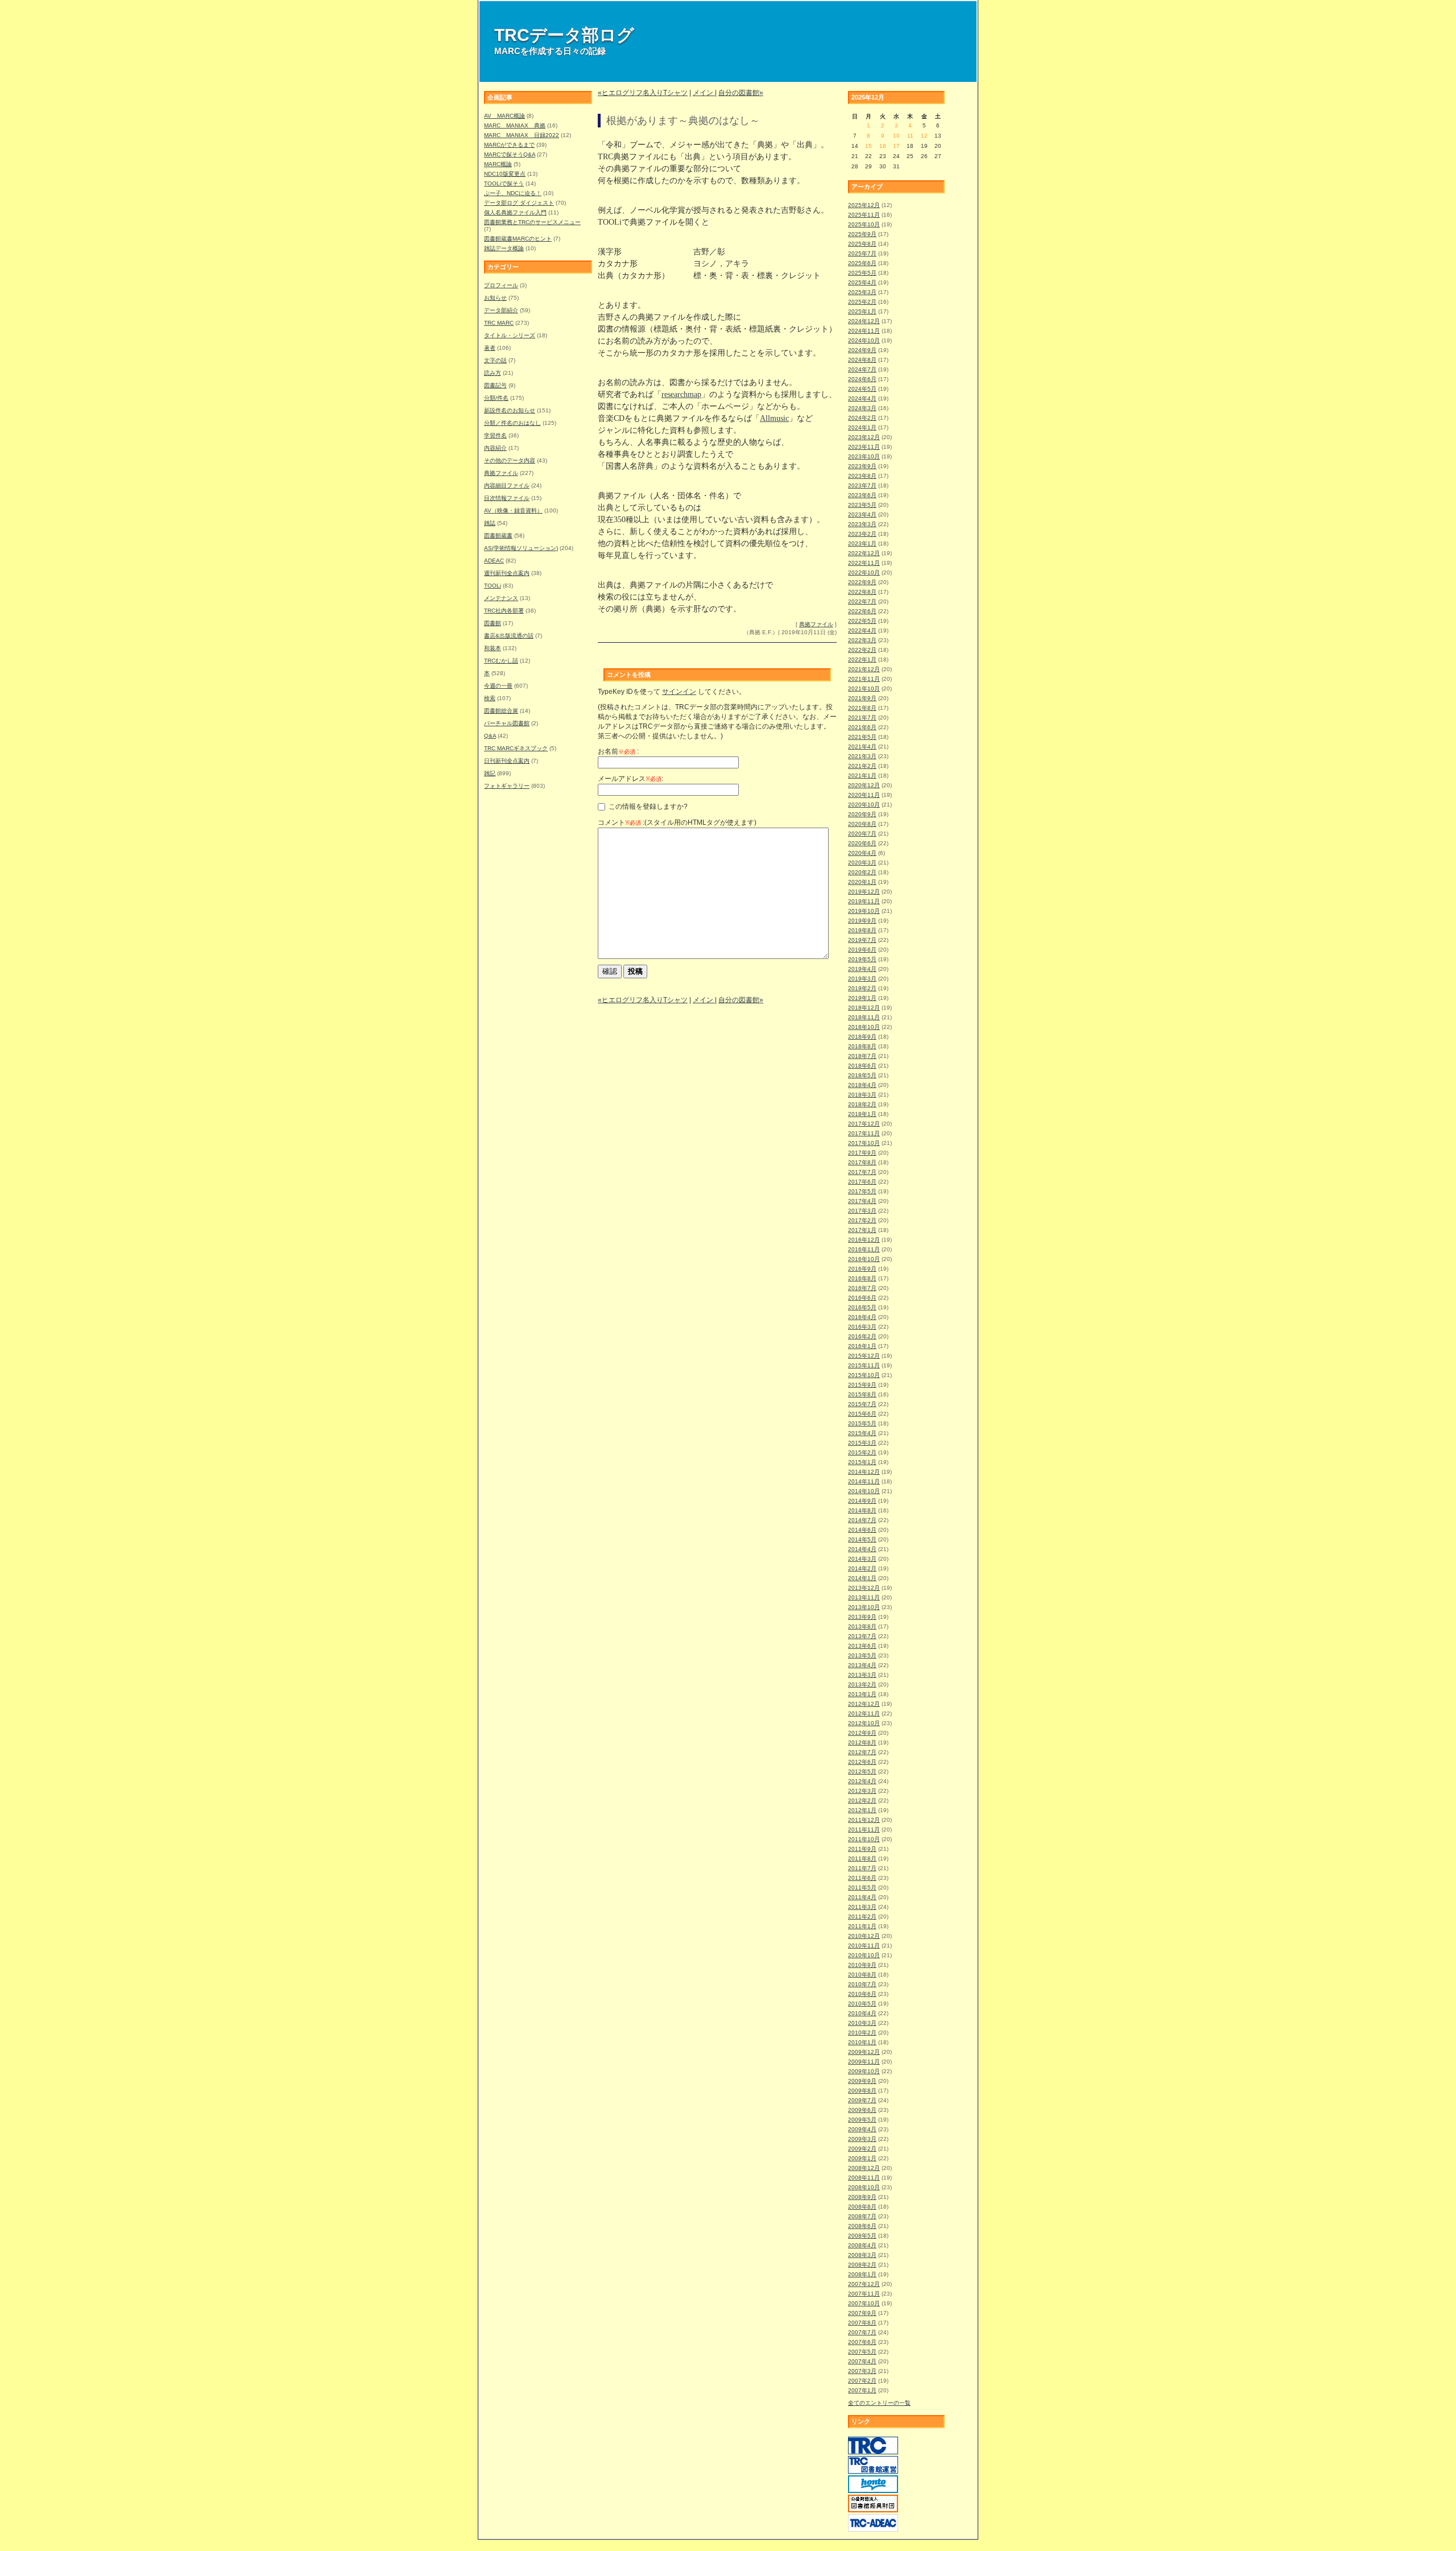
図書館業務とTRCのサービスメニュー (532, 222)
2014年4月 (862, 1549)
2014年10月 (864, 1491)
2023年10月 (864, 456)
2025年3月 (862, 292)
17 (896, 146)
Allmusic (774, 418)
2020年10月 (864, 805)
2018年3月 (862, 1095)
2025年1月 (862, 311)
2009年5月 (862, 2120)
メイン (704, 93)
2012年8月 (862, 1742)
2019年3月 (862, 979)
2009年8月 (862, 2091)
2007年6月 (862, 2342)
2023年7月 (862, 485)
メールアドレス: (630, 779)
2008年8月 (862, 2207)
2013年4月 (862, 1665)
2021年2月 (862, 766)
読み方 (493, 373)
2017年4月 (862, 1201)
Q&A (490, 736)
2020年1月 (862, 882)
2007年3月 (862, 2371)
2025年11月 (864, 215)
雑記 (490, 773)
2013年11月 (864, 1597)
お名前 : (618, 751)
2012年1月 (862, 1810)
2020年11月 (864, 795)
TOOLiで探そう (504, 183)
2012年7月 (862, 1752)
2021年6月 (862, 727)
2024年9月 (862, 350)
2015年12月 (864, 1356)
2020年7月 (862, 834)
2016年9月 (862, 1269)
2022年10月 (864, 572)
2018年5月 (862, 1075)
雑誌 (490, 523)
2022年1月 (862, 660)
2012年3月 (862, 1791)
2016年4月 (862, 1317)
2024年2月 (862, 418)
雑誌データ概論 (504, 248)
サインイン (679, 692)
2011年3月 (862, 1907)
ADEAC (494, 561)
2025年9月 (862, 234)
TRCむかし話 (501, 661)
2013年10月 (864, 1607)
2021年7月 (862, 718)
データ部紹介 (501, 310)
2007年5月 (862, 2352)
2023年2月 (862, 534)
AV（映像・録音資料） (513, 510)
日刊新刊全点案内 (507, 761)
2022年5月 (862, 621)
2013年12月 (864, 1588)
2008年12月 (864, 2168)
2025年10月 (864, 224)
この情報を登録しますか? (647, 807)
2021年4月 (862, 747)
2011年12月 (864, 1820)
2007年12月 (864, 2284)
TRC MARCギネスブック (516, 748)
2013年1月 (862, 1694)
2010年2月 (862, 2033)
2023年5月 (862, 505)
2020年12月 (864, 785)
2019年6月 (862, 950)
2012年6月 (862, 1762)
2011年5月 (862, 1888)
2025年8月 (862, 244)
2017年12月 (864, 1124)
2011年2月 (862, 1917)
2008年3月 (862, 2255)
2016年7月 (862, 1288)
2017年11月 (864, 1133)
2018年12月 (864, 1008)
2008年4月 (862, 2245)
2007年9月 (862, 2313)
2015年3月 (862, 1443)
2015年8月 (862, 1394)
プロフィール (501, 285)
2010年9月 (862, 1965)
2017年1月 (862, 1230)
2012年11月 (864, 1713)
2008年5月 (862, 2236)
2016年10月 (864, 1259)
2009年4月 (862, 2129)
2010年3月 (862, 2023)
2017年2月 (862, 1220)
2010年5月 (862, 2004)
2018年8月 (862, 1046)
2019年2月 (862, 988)
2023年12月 (864, 437)
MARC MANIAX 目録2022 (522, 135)
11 (910, 136)
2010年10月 (864, 1955)
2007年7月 (862, 2332)
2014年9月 (862, 1501)
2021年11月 (864, 679)
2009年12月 (864, 2052)
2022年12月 (864, 553)
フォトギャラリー (507, 786)
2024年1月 (862, 427)
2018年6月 (862, 1066)
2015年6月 (862, 1414)
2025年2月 (862, 302)
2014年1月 (862, 1578)
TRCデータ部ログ (564, 35)
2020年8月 (862, 824)
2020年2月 (862, 872)
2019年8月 (862, 930)
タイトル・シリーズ (510, 335)
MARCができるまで (509, 145)
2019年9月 (862, 921)
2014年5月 (862, 1539)
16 (883, 146)
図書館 (493, 623)
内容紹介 (495, 448)
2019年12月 (864, 892)
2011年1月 (862, 1926)
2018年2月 (862, 1104)
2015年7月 (862, 1404)
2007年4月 (862, 2361)
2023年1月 (862, 543)
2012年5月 (862, 1771)
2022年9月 (862, 582)
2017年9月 (862, 1153)
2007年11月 (864, 2294)
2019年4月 (862, 969)
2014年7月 (862, 1520)
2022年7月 (862, 601)
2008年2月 (862, 2265)
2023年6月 (862, 495)
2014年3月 (862, 1559)
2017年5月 (862, 1191)
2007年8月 (862, 2323)
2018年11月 (864, 1017)
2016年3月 (862, 1327)
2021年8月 (862, 708)
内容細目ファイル (507, 485)
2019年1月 (862, 998)
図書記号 (495, 385)
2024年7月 (862, 369)
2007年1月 (862, 2390)
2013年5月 (862, 1655)
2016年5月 (862, 1307)
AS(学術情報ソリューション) (521, 548)
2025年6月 (862, 263)
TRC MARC (499, 323)
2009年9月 (862, 2081)
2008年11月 (864, 2178)
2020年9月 (862, 814)
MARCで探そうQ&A (510, 154)
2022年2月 (862, 650)
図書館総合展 (501, 711)
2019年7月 (862, 940)
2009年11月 (864, 2062)
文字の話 (495, 360)
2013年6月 (862, 1646)
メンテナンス (501, 598)
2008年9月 (862, 2197)
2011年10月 (864, 1839)
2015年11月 (864, 1365)
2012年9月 (862, 1733)
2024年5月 (862, 389)
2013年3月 (862, 1675)
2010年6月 (862, 1994)
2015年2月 (862, 1452)
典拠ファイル (501, 473)
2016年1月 (862, 1346)
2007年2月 (862, 2381)
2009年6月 (862, 2110)
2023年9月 (862, 466)
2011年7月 (862, 1868)
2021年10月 (864, 689)
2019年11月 (864, 901)
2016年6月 (862, 1298)
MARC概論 (498, 164)
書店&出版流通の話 (509, 636)
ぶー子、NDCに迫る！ (513, 193)
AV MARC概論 (504, 116)
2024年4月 (862, 398)
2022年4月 (862, 630)
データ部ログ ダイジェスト (519, 203)
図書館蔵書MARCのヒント (518, 239)
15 (868, 146)
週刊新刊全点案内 (507, 573)
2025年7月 (862, 253)
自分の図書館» (741, 93)
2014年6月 (862, 1530)
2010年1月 (862, 2042)
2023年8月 (862, 476)
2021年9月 (862, 698)
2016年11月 (864, 1249)
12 (924, 136)
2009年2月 (862, 2149)
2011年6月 (862, 1878)
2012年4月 (862, 1781)
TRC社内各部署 (504, 611)
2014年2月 (862, 1568)
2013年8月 (862, 1626)
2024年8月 (862, 360)
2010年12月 (864, 1936)
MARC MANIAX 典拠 (515, 125)
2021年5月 (862, 737)
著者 (490, 348)
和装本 (493, 648)
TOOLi (493, 586)
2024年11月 (864, 331)
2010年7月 (862, 1984)
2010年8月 (862, 1975)
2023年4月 (862, 514)
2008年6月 (862, 2226)
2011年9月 (862, 1849)
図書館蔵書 (498, 536)
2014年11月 (864, 1481)
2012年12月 (864, 1704)
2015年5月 (862, 1423)
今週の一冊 (498, 686)
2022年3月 (862, 640)
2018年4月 (862, 1085)
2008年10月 (864, 2187)
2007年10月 (864, 2303)
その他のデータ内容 (510, 460)
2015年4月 (862, 1433)
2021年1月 (862, 776)
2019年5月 (862, 959)
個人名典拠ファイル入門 (515, 212)
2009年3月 (862, 2139)
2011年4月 (862, 1897)
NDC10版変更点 (505, 174)
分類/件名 (496, 398)
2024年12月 (864, 321)
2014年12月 (864, 1472)
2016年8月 (862, 1278)
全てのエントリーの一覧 (879, 2403)
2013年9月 (862, 1617)
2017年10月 (864, 1143)
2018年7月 (862, 1056)
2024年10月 (864, 340)
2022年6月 (862, 611)
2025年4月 (862, 282)
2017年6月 (862, 1182)
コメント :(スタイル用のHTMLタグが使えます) (677, 822)
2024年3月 (862, 408)
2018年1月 (862, 1114)
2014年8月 (862, 1510)
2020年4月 (862, 853)
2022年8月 (862, 592)
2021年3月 (862, 756)
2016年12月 (864, 1240)
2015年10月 (864, 1375)
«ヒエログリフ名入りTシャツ (643, 93)
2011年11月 (864, 1829)
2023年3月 (862, 524)
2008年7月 (862, 2216)
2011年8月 (862, 1859)
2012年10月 (864, 1723)
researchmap (681, 394)
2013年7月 (862, 1636)
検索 (490, 698)
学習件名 (495, 435)
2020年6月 (862, 843)
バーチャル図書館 (507, 723)
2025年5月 (862, 273)
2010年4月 (862, 2013)
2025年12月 (864, 205)
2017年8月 (862, 1162)
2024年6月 (862, 379)
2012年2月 (862, 1800)
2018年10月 (864, 1027)
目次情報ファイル (507, 498)
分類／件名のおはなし (512, 423)
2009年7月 (862, 2100)
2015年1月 (862, 1462)
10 (896, 136)
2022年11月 (864, 563)
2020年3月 (862, 863)
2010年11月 (864, 1946)
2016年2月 (862, 1336)
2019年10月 (864, 911)
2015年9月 (862, 1385)
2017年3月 (862, 1211)
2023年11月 (864, 447)
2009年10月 (864, 2071)
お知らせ (495, 298)
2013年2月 (862, 1684)
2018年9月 (862, 1037)
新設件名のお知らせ (510, 410)
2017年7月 (862, 1172)
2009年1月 (862, 2158)
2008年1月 (862, 2274)
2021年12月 (864, 669)
